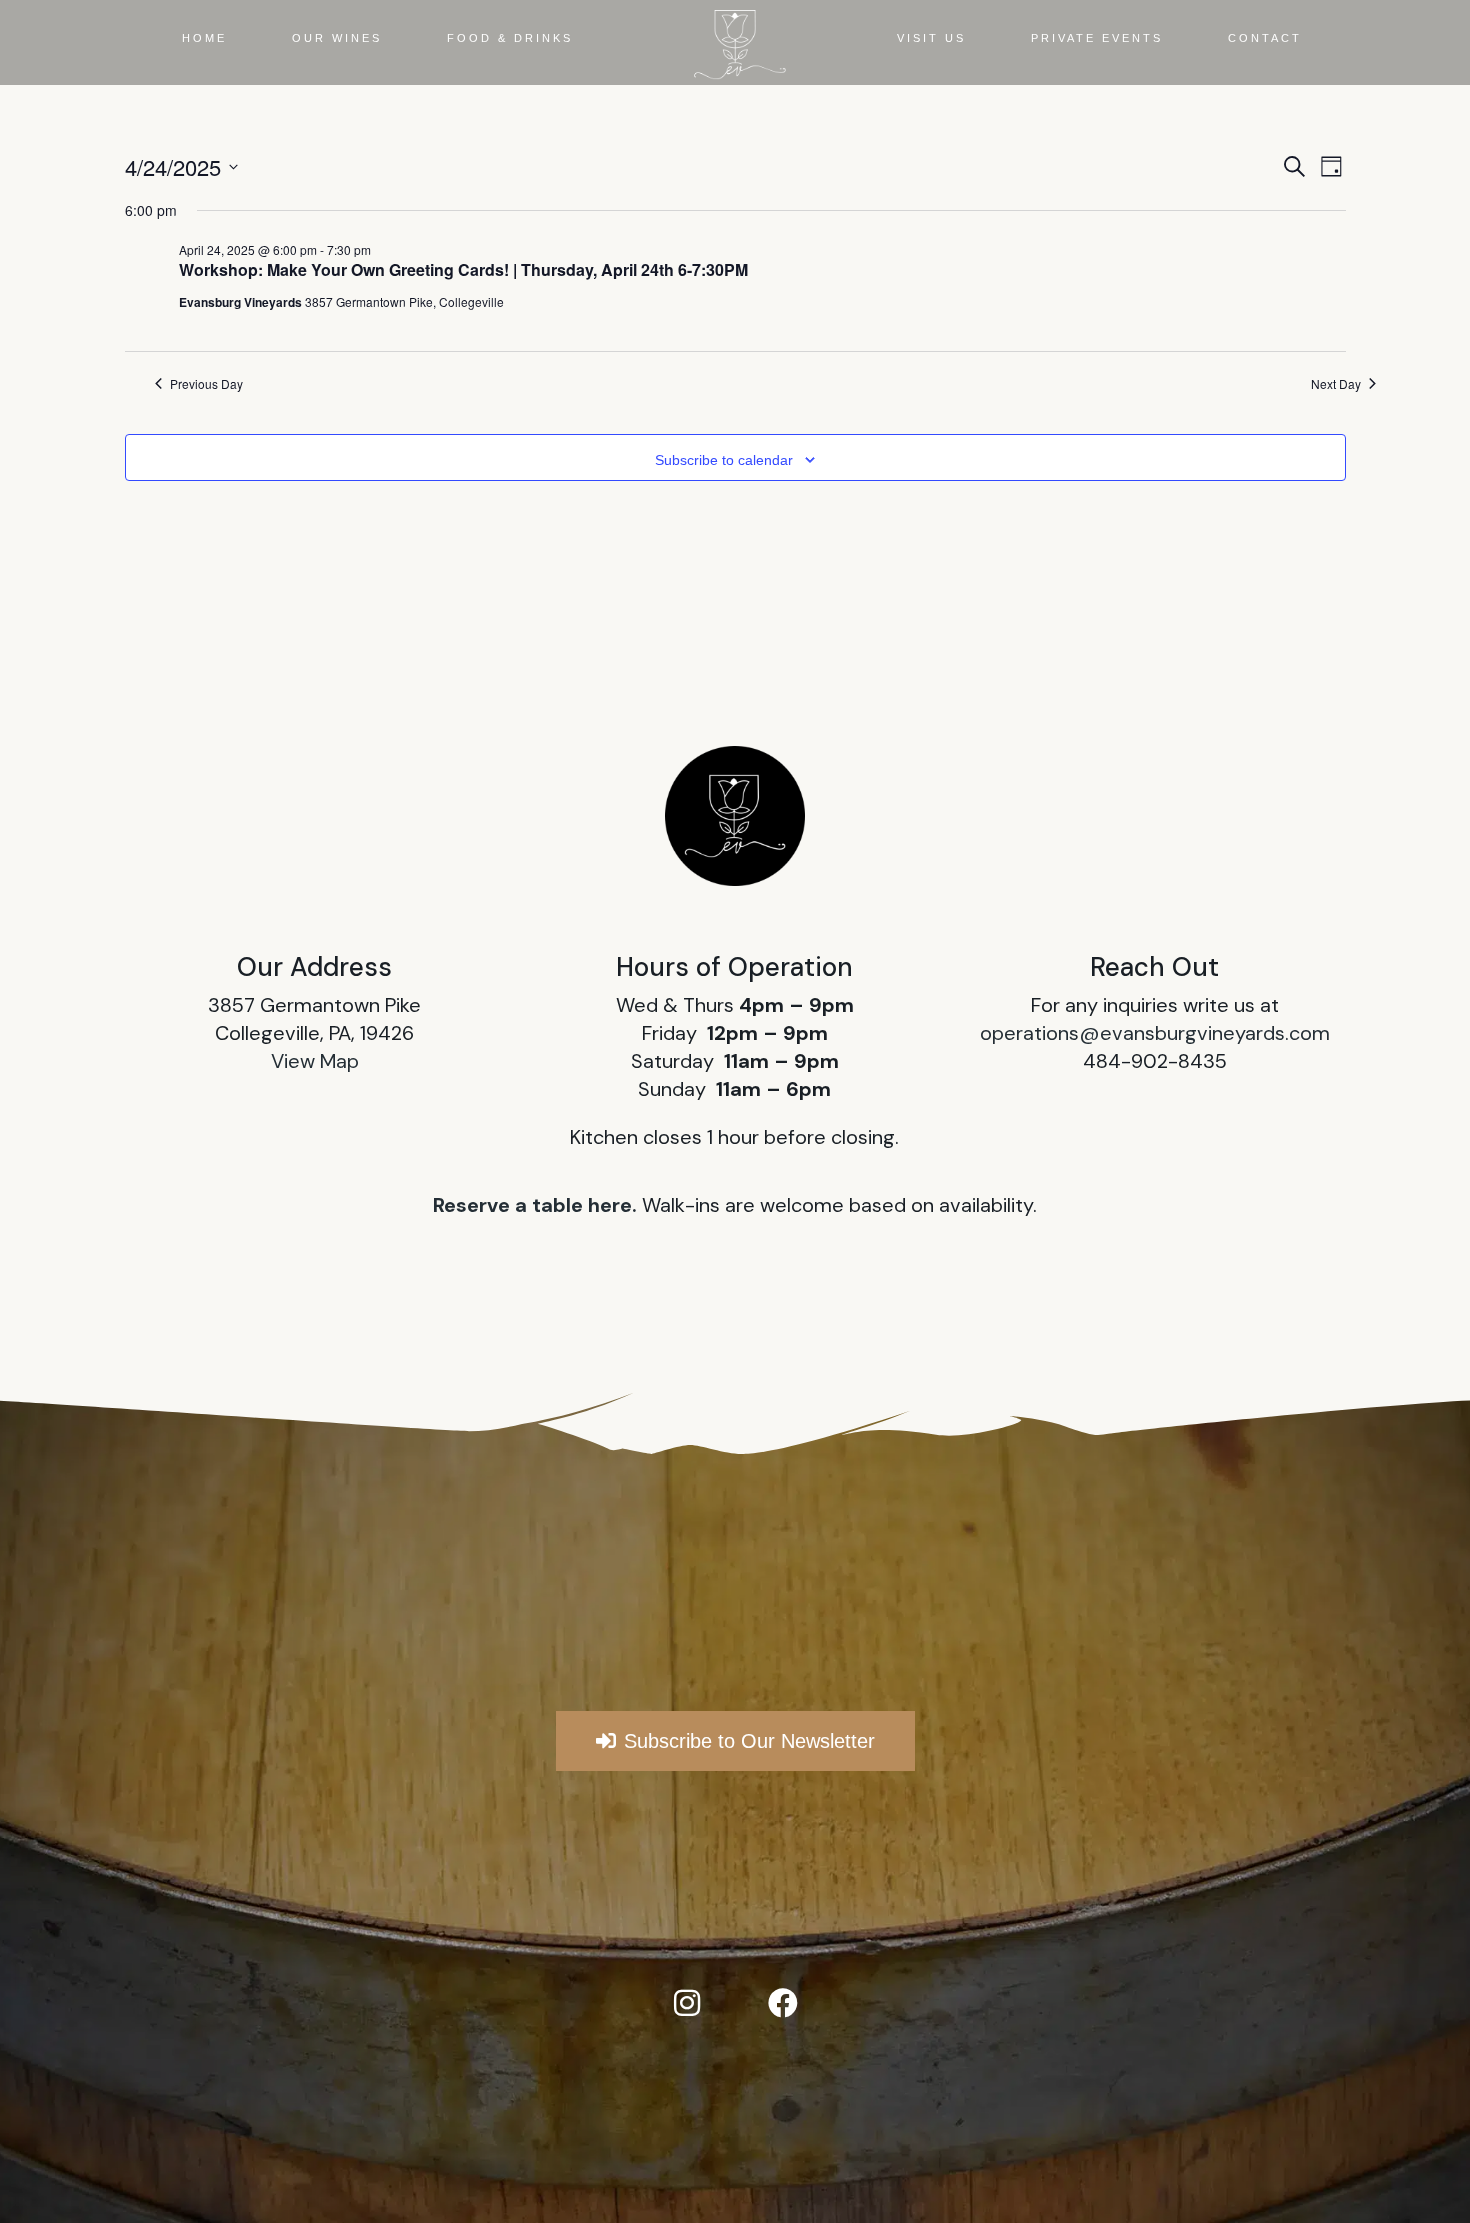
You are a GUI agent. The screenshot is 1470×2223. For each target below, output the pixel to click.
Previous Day (206, 384)
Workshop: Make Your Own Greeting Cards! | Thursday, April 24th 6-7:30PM (463, 269)
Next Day (1336, 384)
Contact (1265, 38)
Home (204, 38)
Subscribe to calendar (724, 460)
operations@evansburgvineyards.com (1155, 1033)
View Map (315, 1061)
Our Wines (337, 38)
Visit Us (931, 38)
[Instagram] (687, 2003)
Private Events (1097, 38)
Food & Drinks (510, 38)
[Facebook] (783, 2003)
